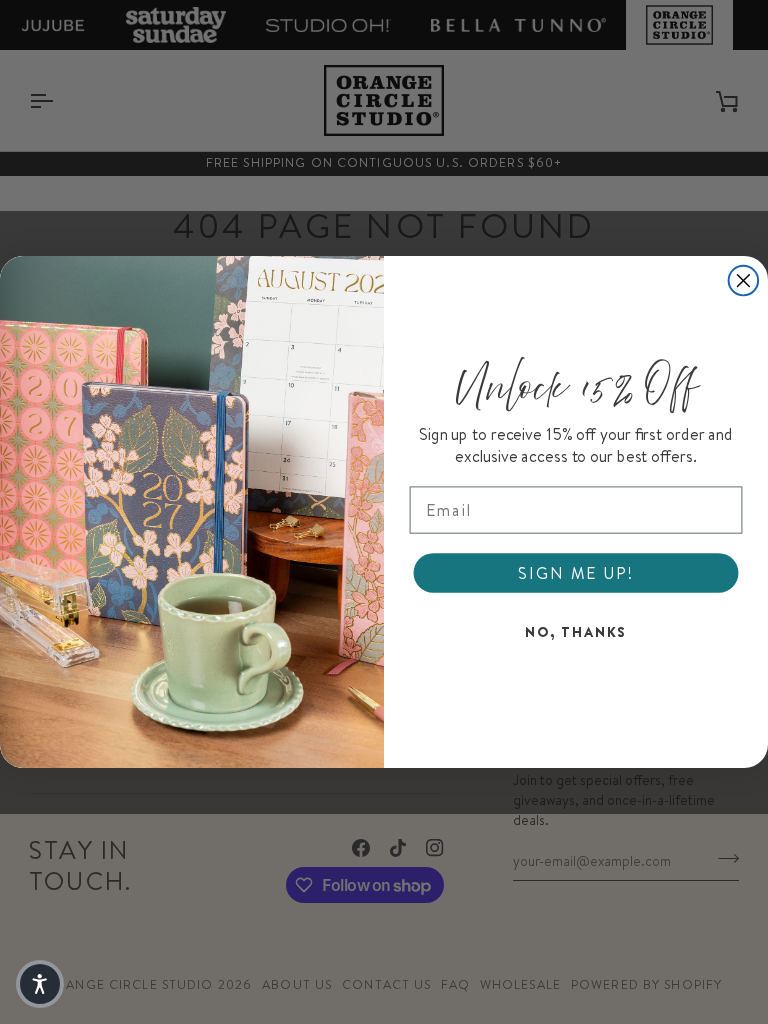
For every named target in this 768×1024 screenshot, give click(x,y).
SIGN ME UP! (575, 573)
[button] (40, 984)
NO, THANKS (576, 632)
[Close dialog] (744, 281)
